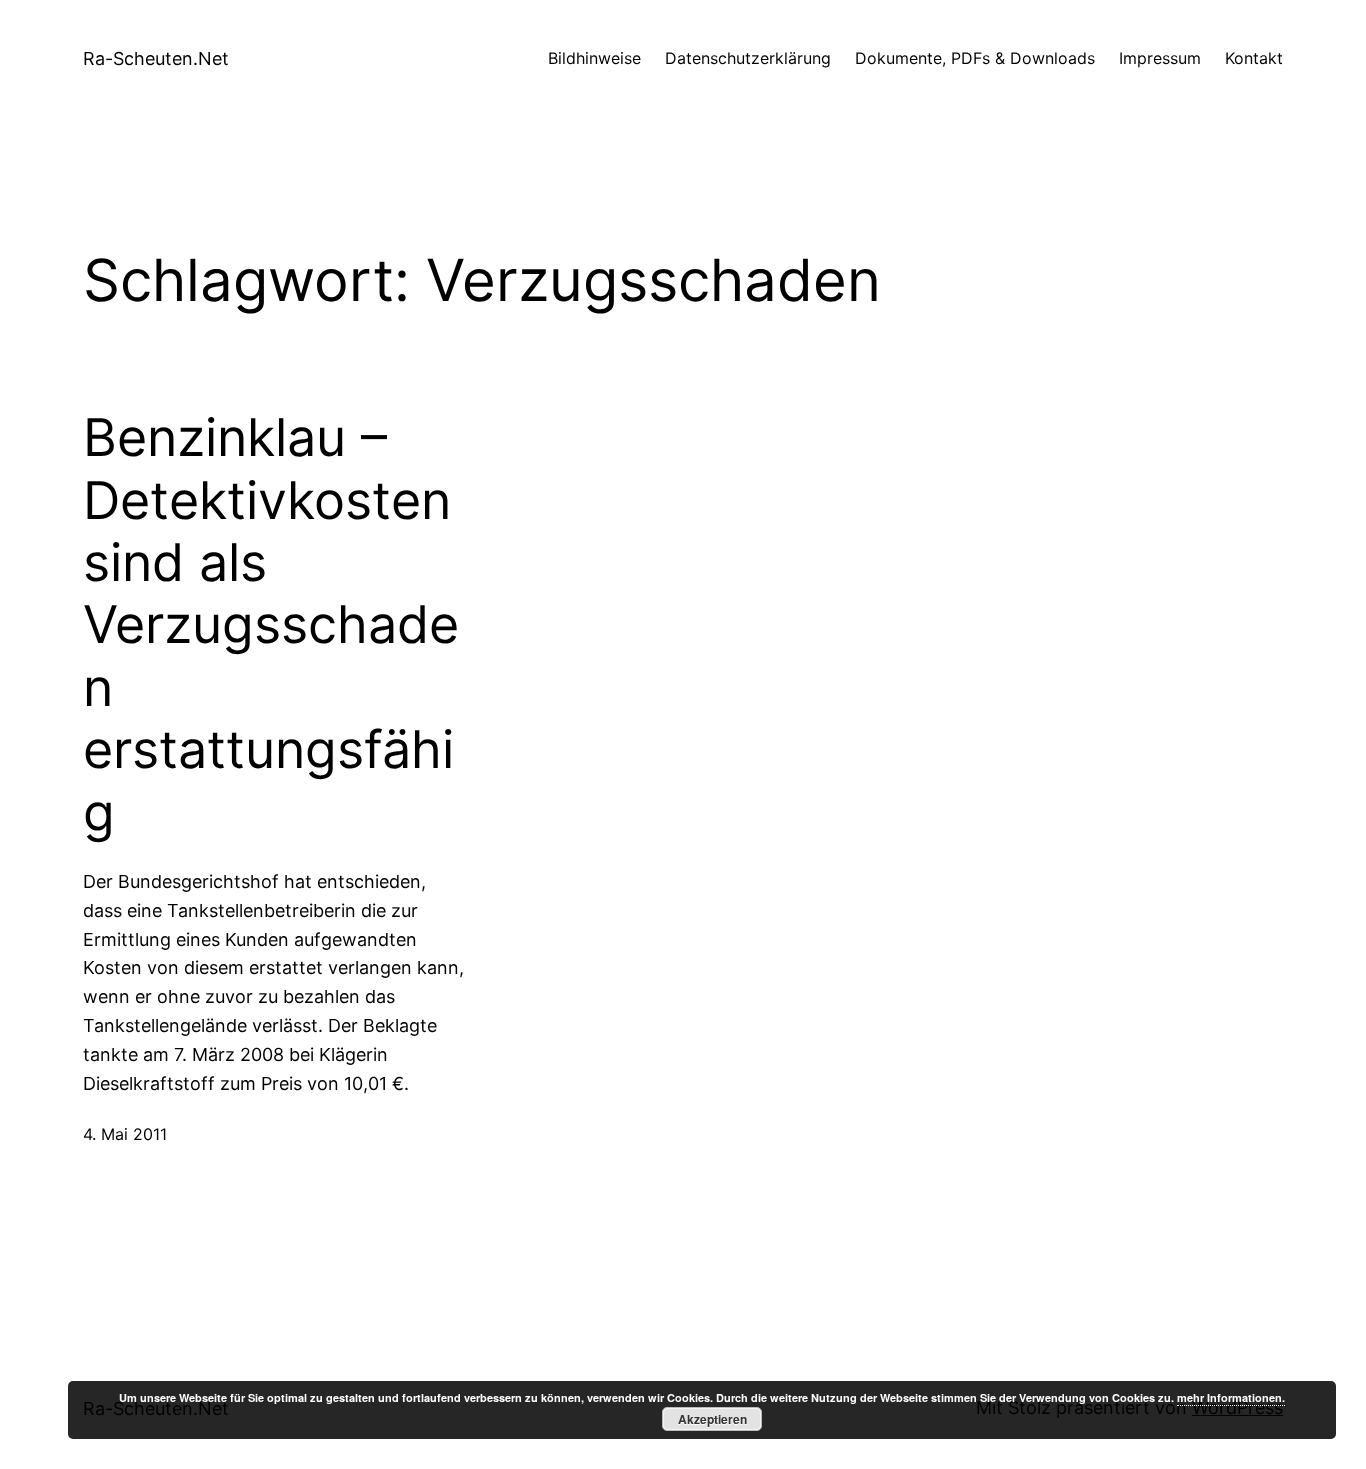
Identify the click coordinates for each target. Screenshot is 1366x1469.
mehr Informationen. (1231, 1397)
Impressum (1160, 58)
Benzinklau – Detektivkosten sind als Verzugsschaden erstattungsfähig (271, 625)
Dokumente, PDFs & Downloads (975, 58)
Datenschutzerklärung (748, 58)
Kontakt (1254, 58)
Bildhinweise (594, 58)
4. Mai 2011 (125, 1134)
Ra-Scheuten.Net (156, 58)
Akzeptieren (712, 1419)
